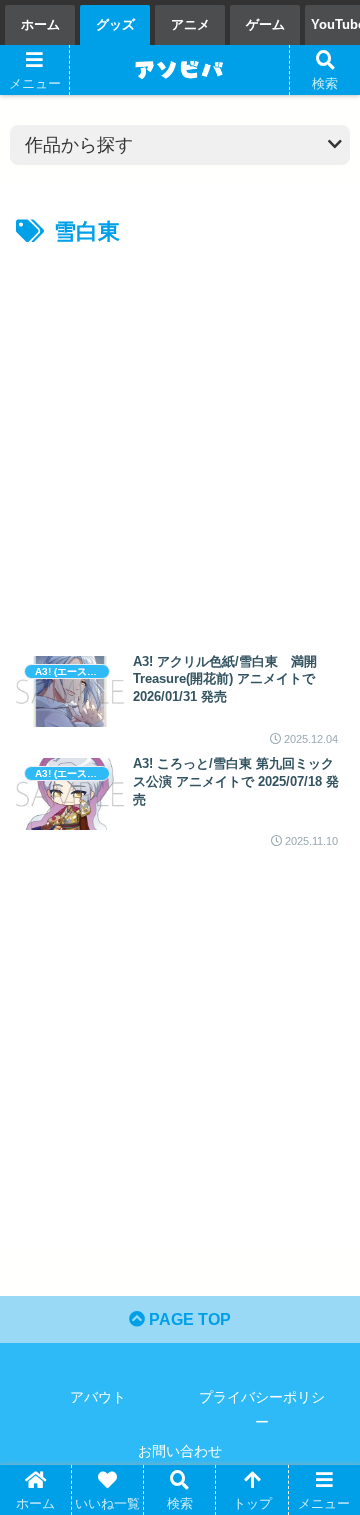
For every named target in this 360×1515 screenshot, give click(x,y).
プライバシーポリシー (262, 1409)
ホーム (40, 24)
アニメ (190, 24)
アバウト (98, 1397)
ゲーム (265, 24)
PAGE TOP (188, 1319)
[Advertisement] (180, 442)
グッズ (115, 24)
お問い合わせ (180, 1451)
